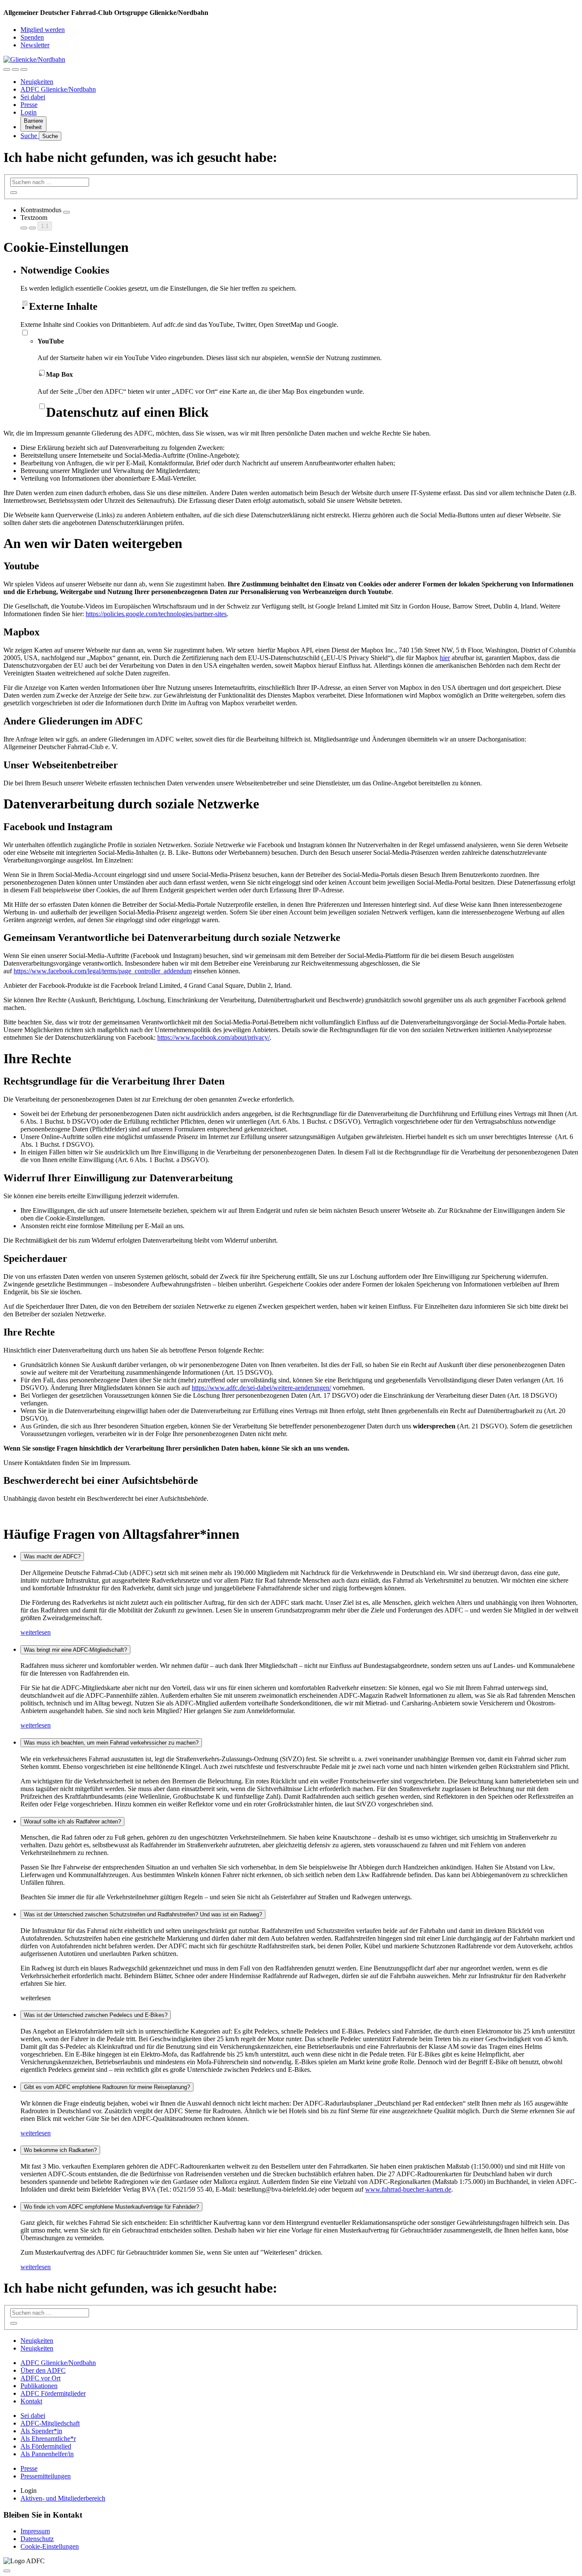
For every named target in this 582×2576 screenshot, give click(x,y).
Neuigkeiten (37, 82)
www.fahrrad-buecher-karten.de (408, 2189)
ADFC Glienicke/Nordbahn (58, 89)
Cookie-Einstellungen (50, 2546)
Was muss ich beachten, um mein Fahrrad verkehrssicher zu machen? (111, 1743)
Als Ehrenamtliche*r (48, 2439)
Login (29, 112)
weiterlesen (36, 1632)
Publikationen (39, 2386)
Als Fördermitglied (46, 2446)
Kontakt (31, 2401)
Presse (29, 105)
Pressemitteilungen (46, 2476)
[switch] (66, 212)
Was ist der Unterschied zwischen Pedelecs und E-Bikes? (96, 2015)
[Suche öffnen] (15, 69)
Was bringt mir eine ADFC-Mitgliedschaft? (75, 1650)
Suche (30, 136)
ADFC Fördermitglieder (53, 2393)
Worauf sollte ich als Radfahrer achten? (72, 1822)
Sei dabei (33, 97)
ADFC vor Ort (40, 2378)
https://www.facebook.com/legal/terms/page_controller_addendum (103, 971)
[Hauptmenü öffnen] (24, 69)
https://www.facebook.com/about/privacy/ (213, 1037)
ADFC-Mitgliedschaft (50, 2423)
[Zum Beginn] (7, 2571)
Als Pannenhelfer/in (47, 2454)
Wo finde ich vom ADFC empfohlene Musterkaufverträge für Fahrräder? (111, 2207)
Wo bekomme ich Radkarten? (60, 2150)
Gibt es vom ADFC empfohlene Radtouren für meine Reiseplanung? (107, 2087)
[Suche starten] (14, 193)
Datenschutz (37, 2539)
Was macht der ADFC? (52, 1556)
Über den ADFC (43, 2370)
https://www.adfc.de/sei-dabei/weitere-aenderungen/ (261, 1388)
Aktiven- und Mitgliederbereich (63, 2498)
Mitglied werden (43, 30)
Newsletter (35, 45)
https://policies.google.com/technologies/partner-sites (156, 614)
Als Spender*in (41, 2431)
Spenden (32, 37)
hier (445, 658)
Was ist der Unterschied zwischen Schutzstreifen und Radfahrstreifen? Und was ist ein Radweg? (143, 1914)
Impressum (35, 2531)
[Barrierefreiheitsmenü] (7, 69)
